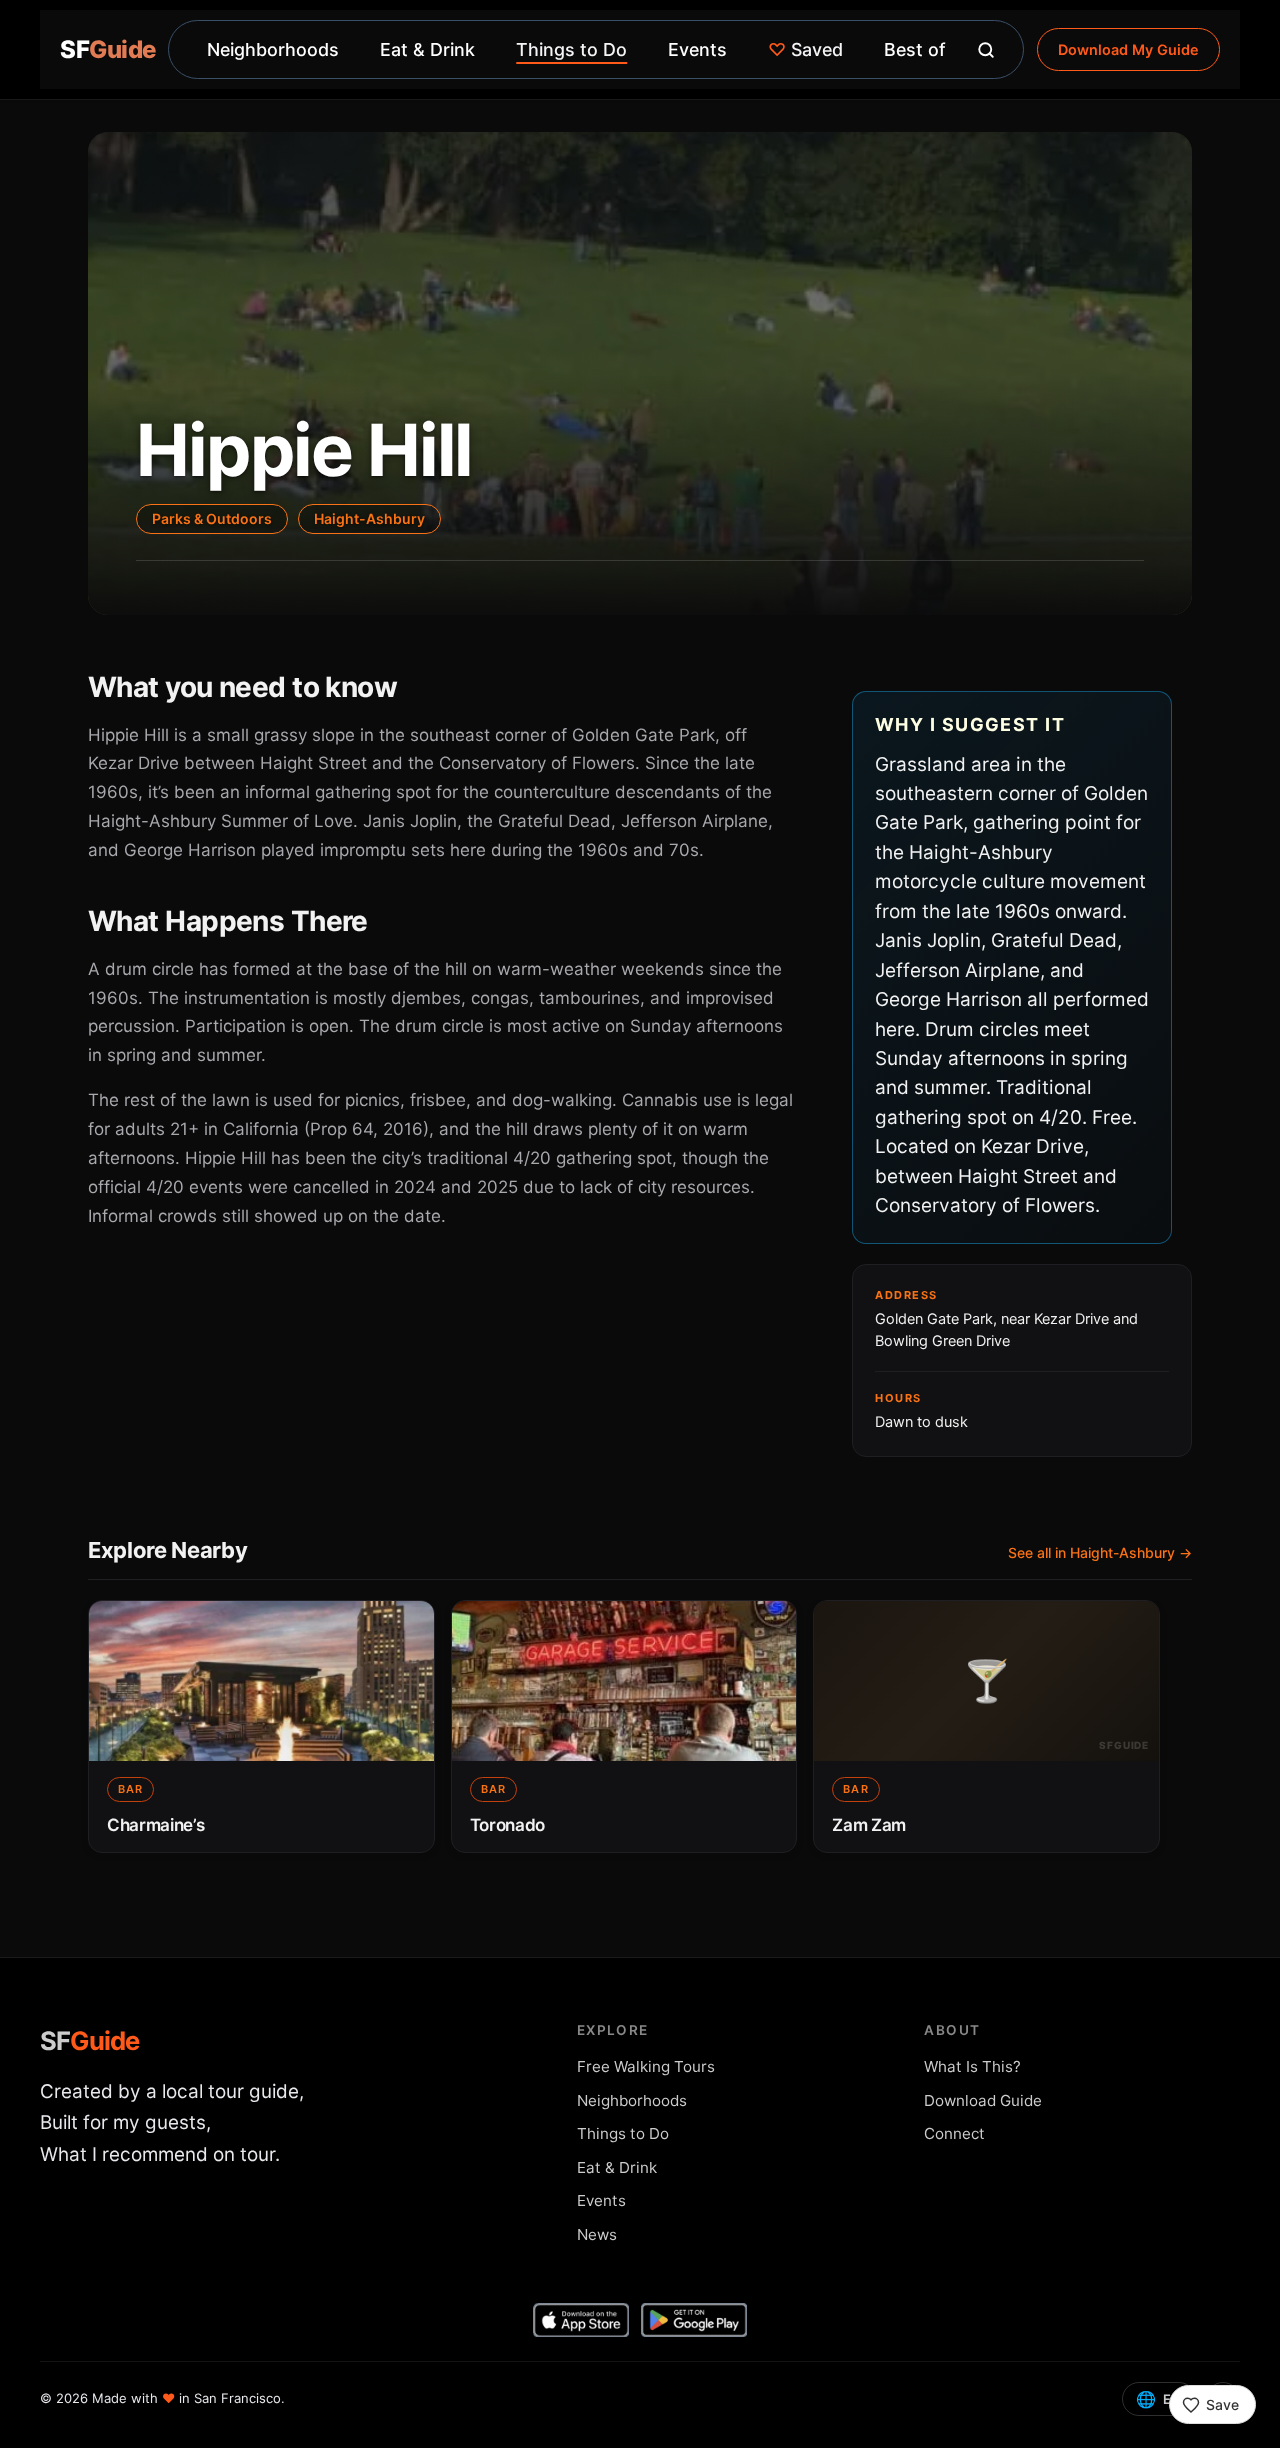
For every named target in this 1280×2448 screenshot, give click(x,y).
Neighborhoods (273, 49)
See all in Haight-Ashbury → (1100, 1552)
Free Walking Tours (646, 2066)
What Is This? (972, 2066)
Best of (915, 49)
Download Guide (983, 2100)
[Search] (986, 50)
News (597, 2234)
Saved (805, 49)
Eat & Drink (427, 49)
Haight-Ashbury (369, 518)
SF (90, 2040)
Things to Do (571, 49)
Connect (954, 2133)
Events (697, 49)
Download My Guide (1128, 49)
